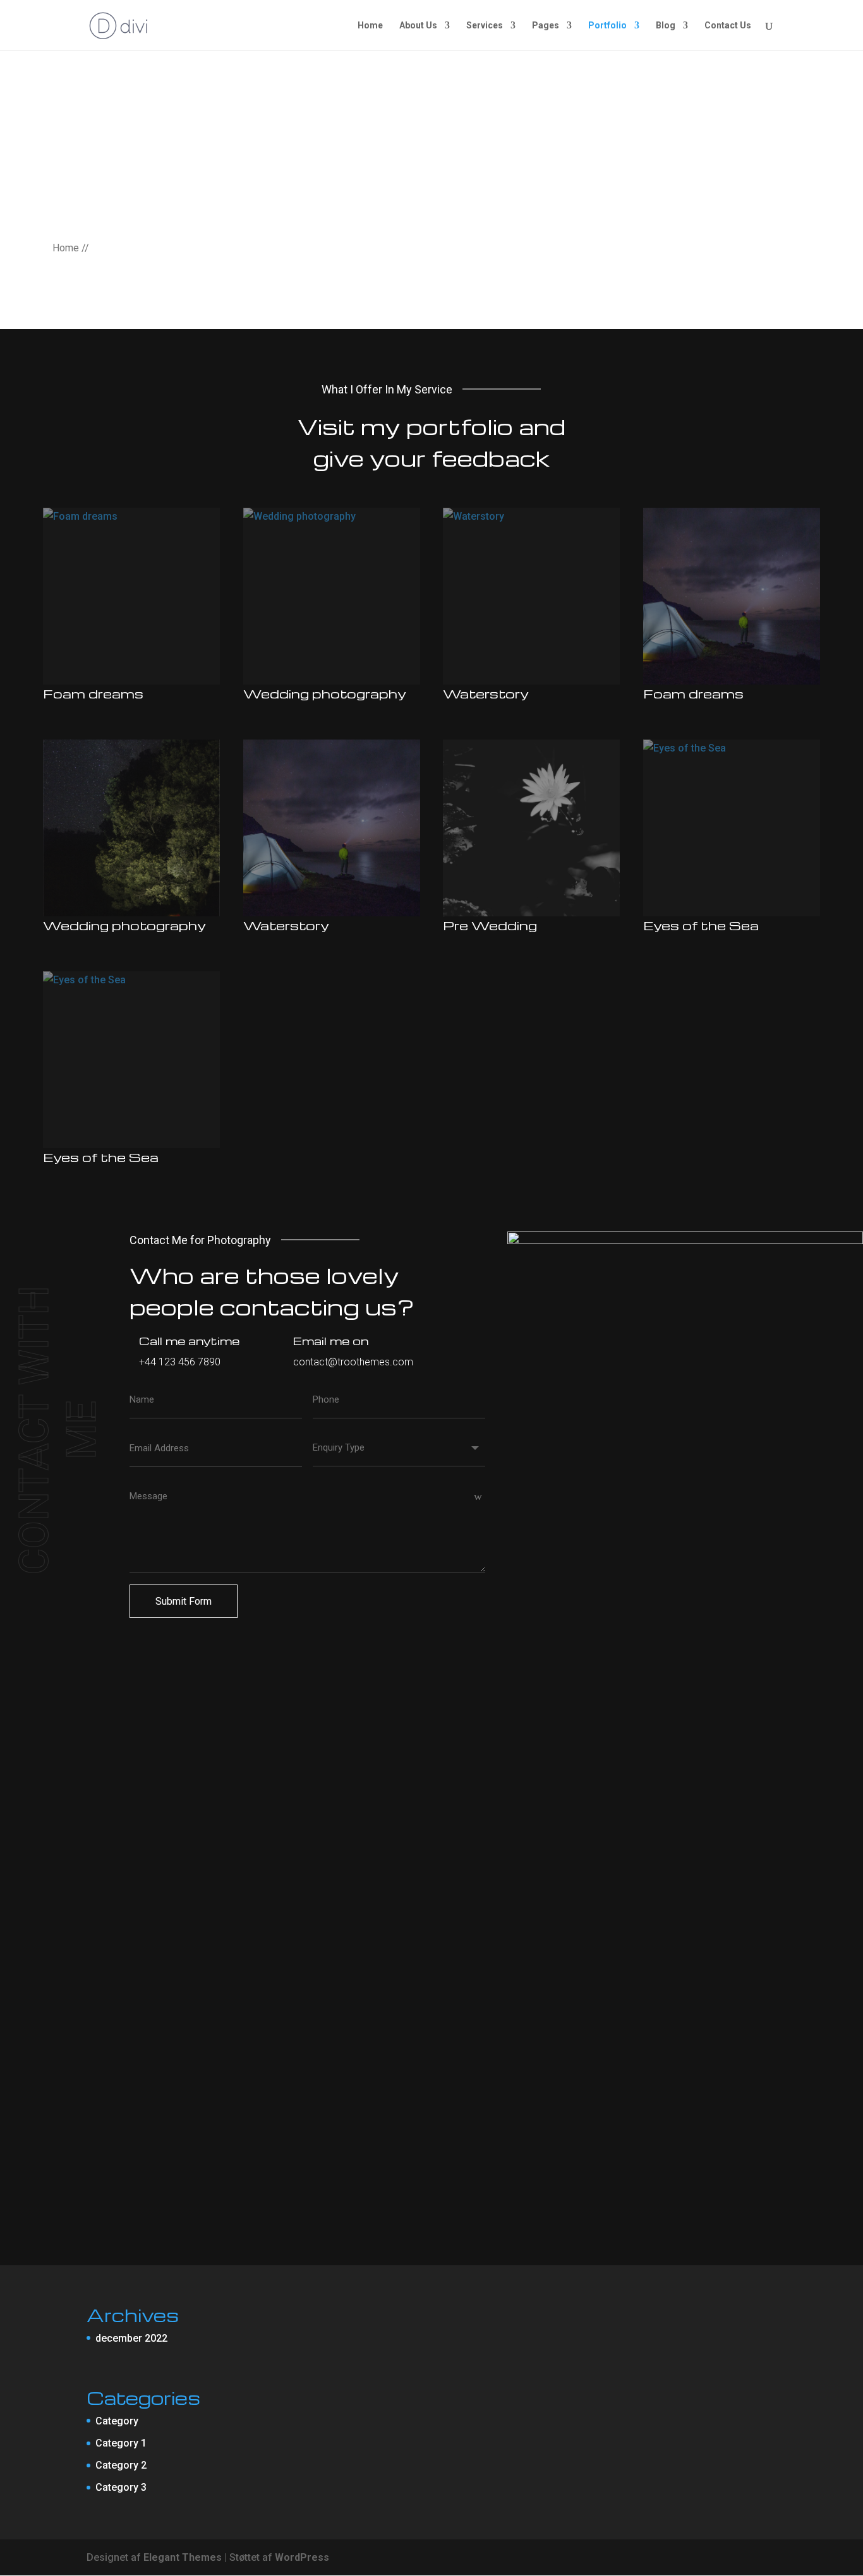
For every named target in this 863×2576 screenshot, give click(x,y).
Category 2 (121, 2465)
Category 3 (121, 2487)
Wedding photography (325, 693)
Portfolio (607, 26)
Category (117, 2421)
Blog (666, 26)
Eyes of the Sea (701, 925)
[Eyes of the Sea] (732, 828)
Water (455, 707)
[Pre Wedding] (531, 828)
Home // (71, 248)
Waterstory (486, 693)
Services (485, 26)
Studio (56, 707)
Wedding (261, 707)
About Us (418, 26)
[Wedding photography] (332, 596)
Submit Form (184, 1601)
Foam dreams (93, 693)
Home (370, 26)
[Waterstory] (531, 596)
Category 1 (121, 2443)
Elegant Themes (183, 2557)
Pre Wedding (490, 925)
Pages (546, 26)
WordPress (302, 2557)
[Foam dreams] (131, 596)
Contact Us (728, 26)
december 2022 (131, 2338)
